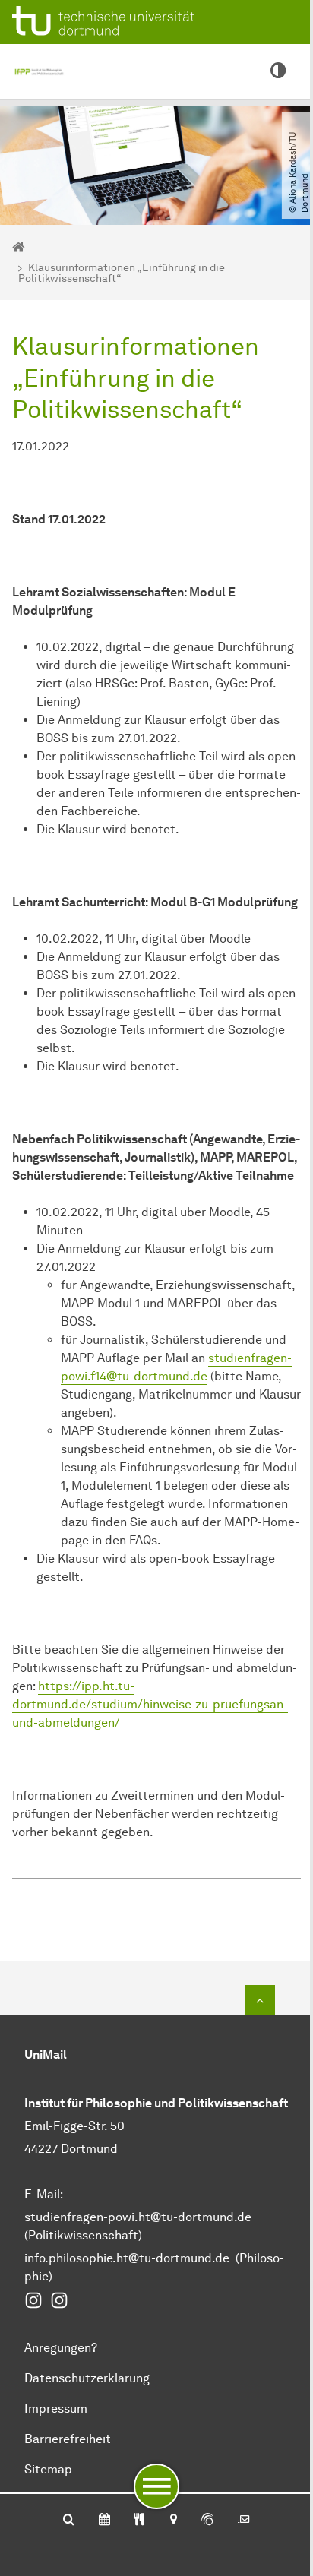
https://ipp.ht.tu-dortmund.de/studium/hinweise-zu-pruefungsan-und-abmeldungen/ (150, 1704)
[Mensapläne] (139, 2521)
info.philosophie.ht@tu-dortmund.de (127, 2258)
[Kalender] (104, 2521)
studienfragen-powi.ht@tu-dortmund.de (138, 2217)
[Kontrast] (278, 71)
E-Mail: (44, 2194)
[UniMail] (244, 2521)
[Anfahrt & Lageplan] (173, 2521)
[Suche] (69, 2521)
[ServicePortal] (207, 2521)
